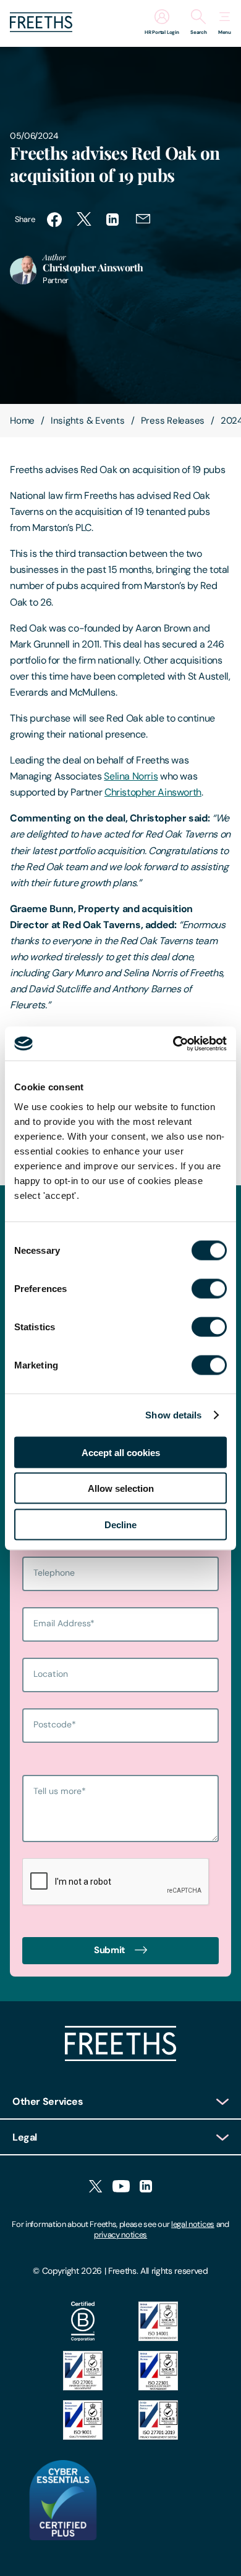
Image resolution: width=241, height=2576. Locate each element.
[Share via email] (143, 220)
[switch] (209, 1288)
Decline (120, 1524)
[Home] (120, 2058)
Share (25, 219)
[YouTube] (121, 2187)
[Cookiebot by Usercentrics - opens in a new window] (173, 1043)
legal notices (193, 2224)
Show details (173, 1415)
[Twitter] (95, 2187)
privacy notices (120, 2235)
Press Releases (173, 421)
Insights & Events (88, 421)
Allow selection (121, 1488)
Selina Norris (131, 776)
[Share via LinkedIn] (114, 220)
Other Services (48, 2101)
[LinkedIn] (146, 2187)
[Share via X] (84, 220)
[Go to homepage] (41, 29)
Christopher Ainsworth (153, 792)
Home (22, 421)
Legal (25, 2137)
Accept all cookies (121, 1452)
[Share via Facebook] (54, 220)
